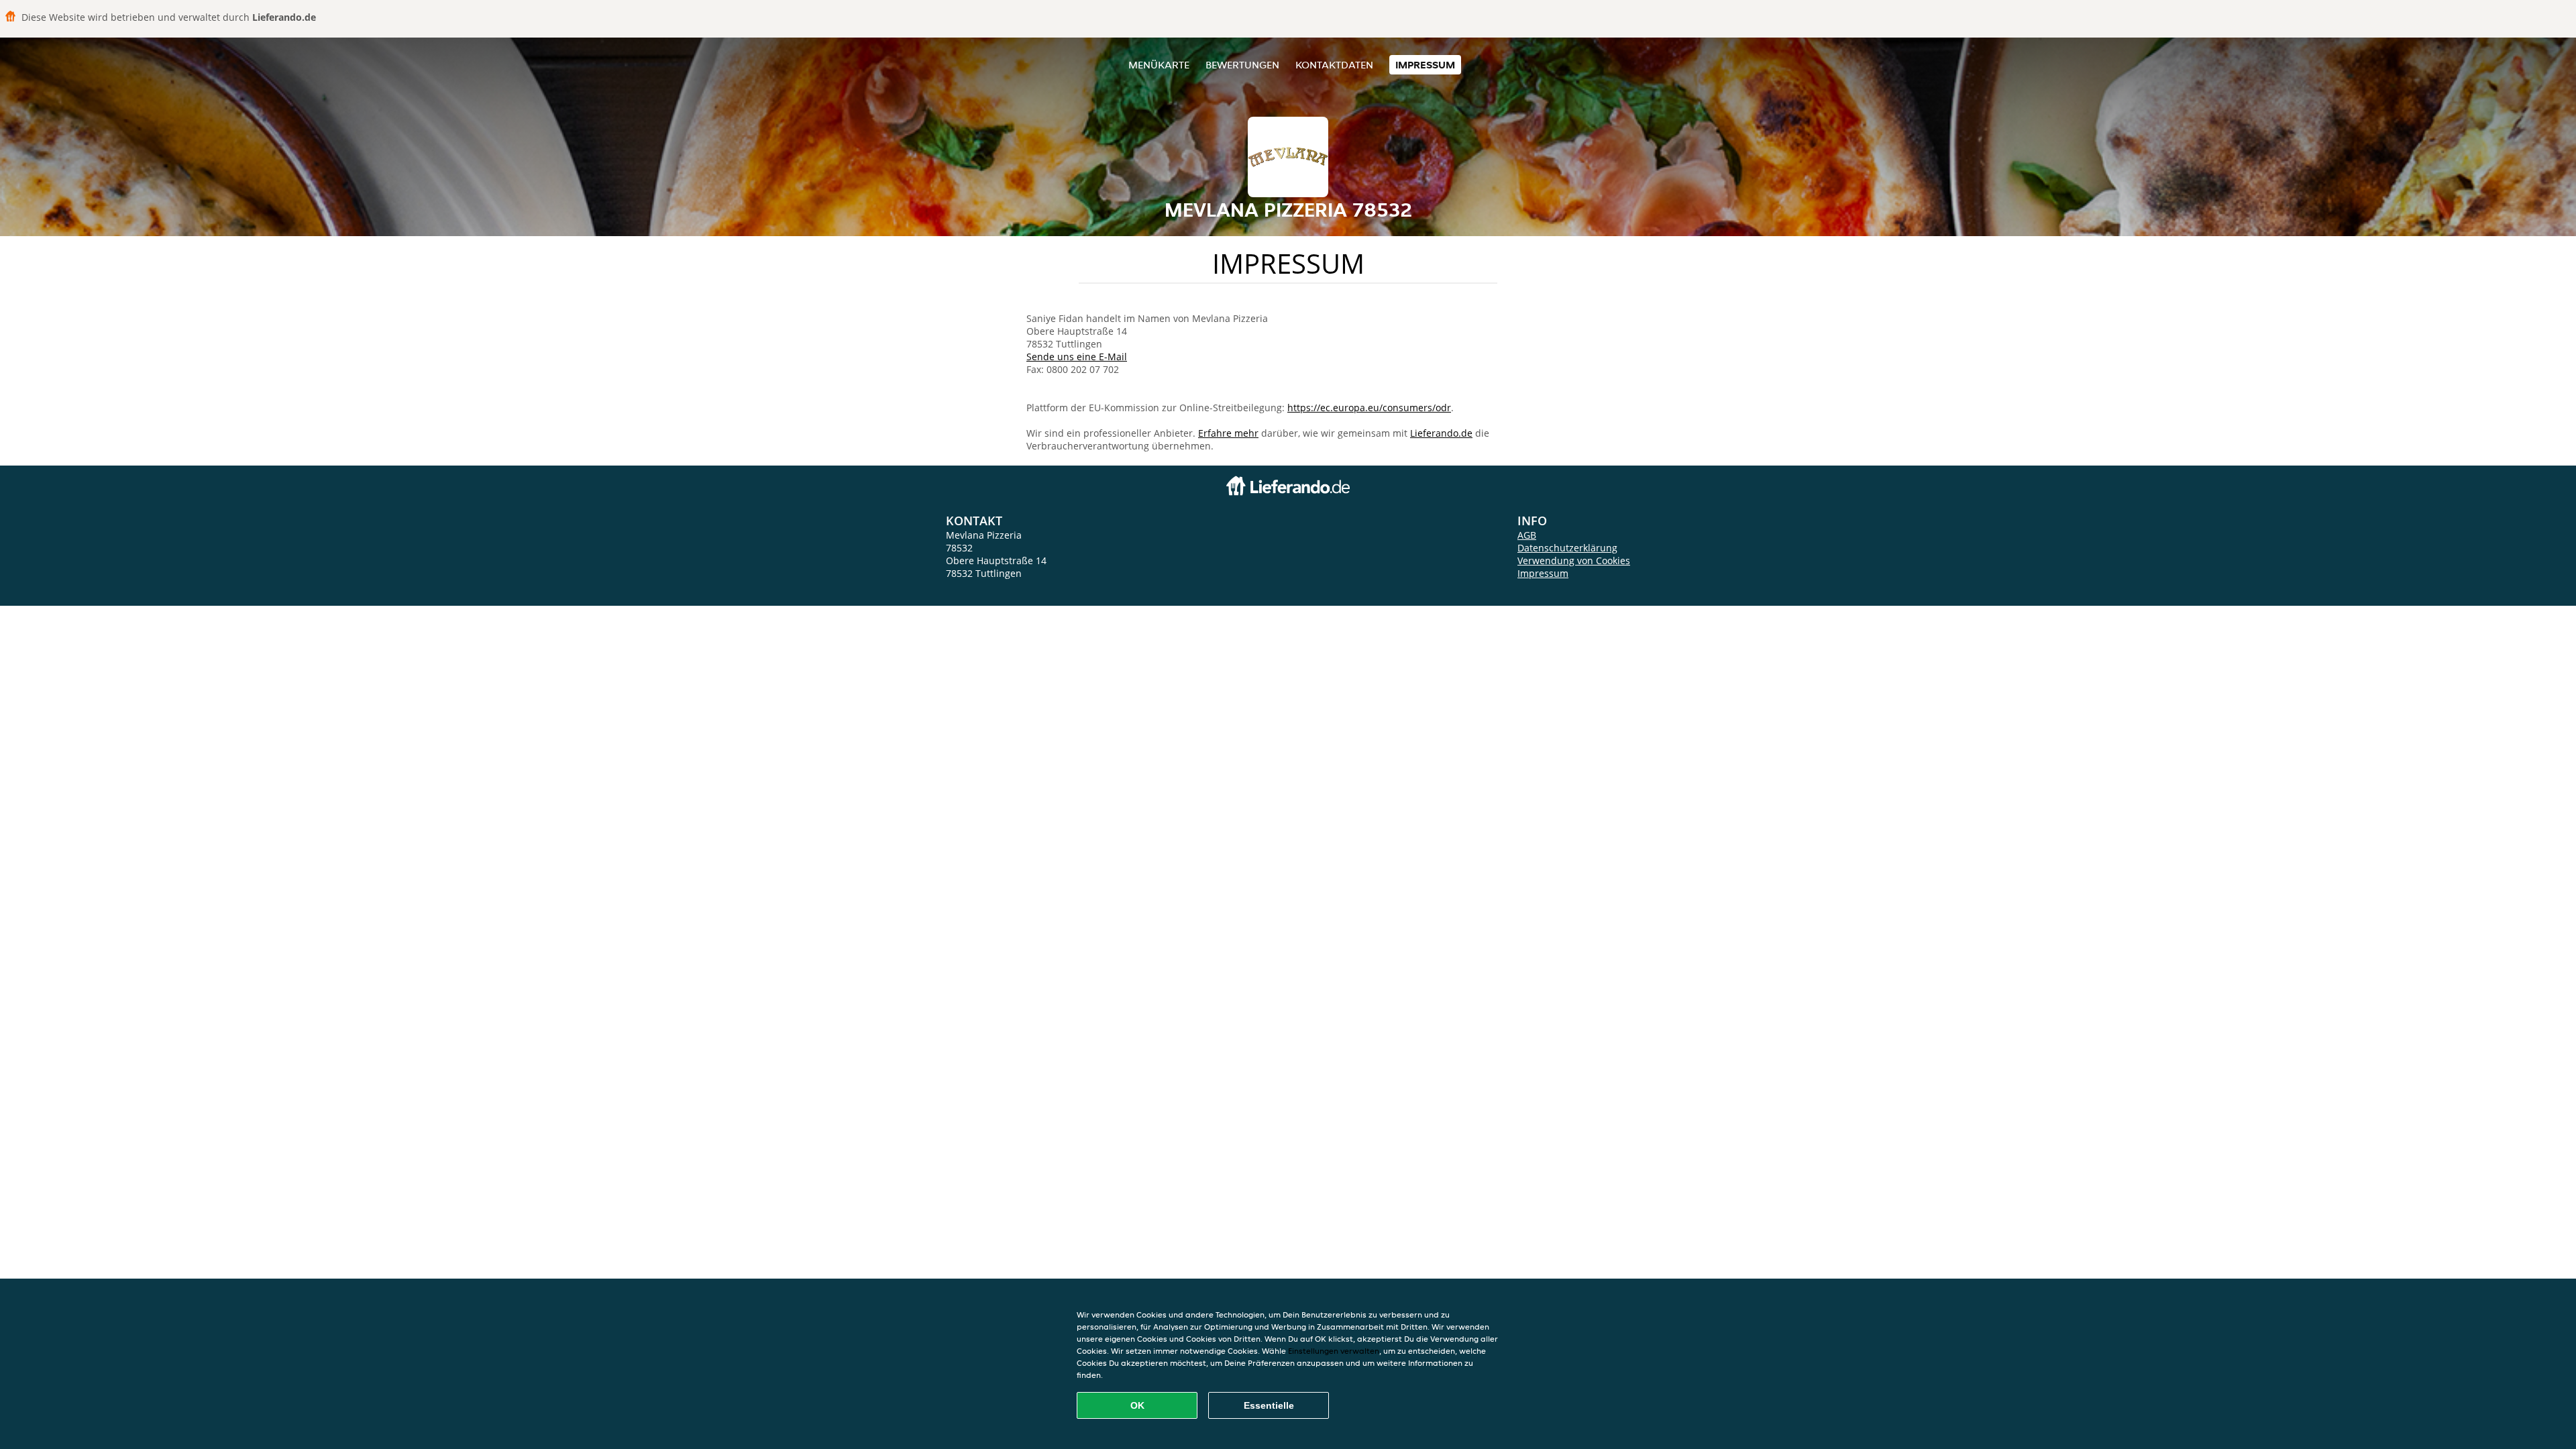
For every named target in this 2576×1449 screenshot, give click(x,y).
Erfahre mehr (1228, 433)
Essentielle (1269, 1405)
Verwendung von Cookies (1574, 560)
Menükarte (1159, 65)
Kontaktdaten (1334, 65)
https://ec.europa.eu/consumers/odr (1369, 408)
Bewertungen (1242, 65)
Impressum (1425, 65)
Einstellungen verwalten (1334, 1351)
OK (1137, 1405)
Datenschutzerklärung (1567, 548)
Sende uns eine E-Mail (1077, 357)
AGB (1527, 535)
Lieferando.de (1441, 433)
